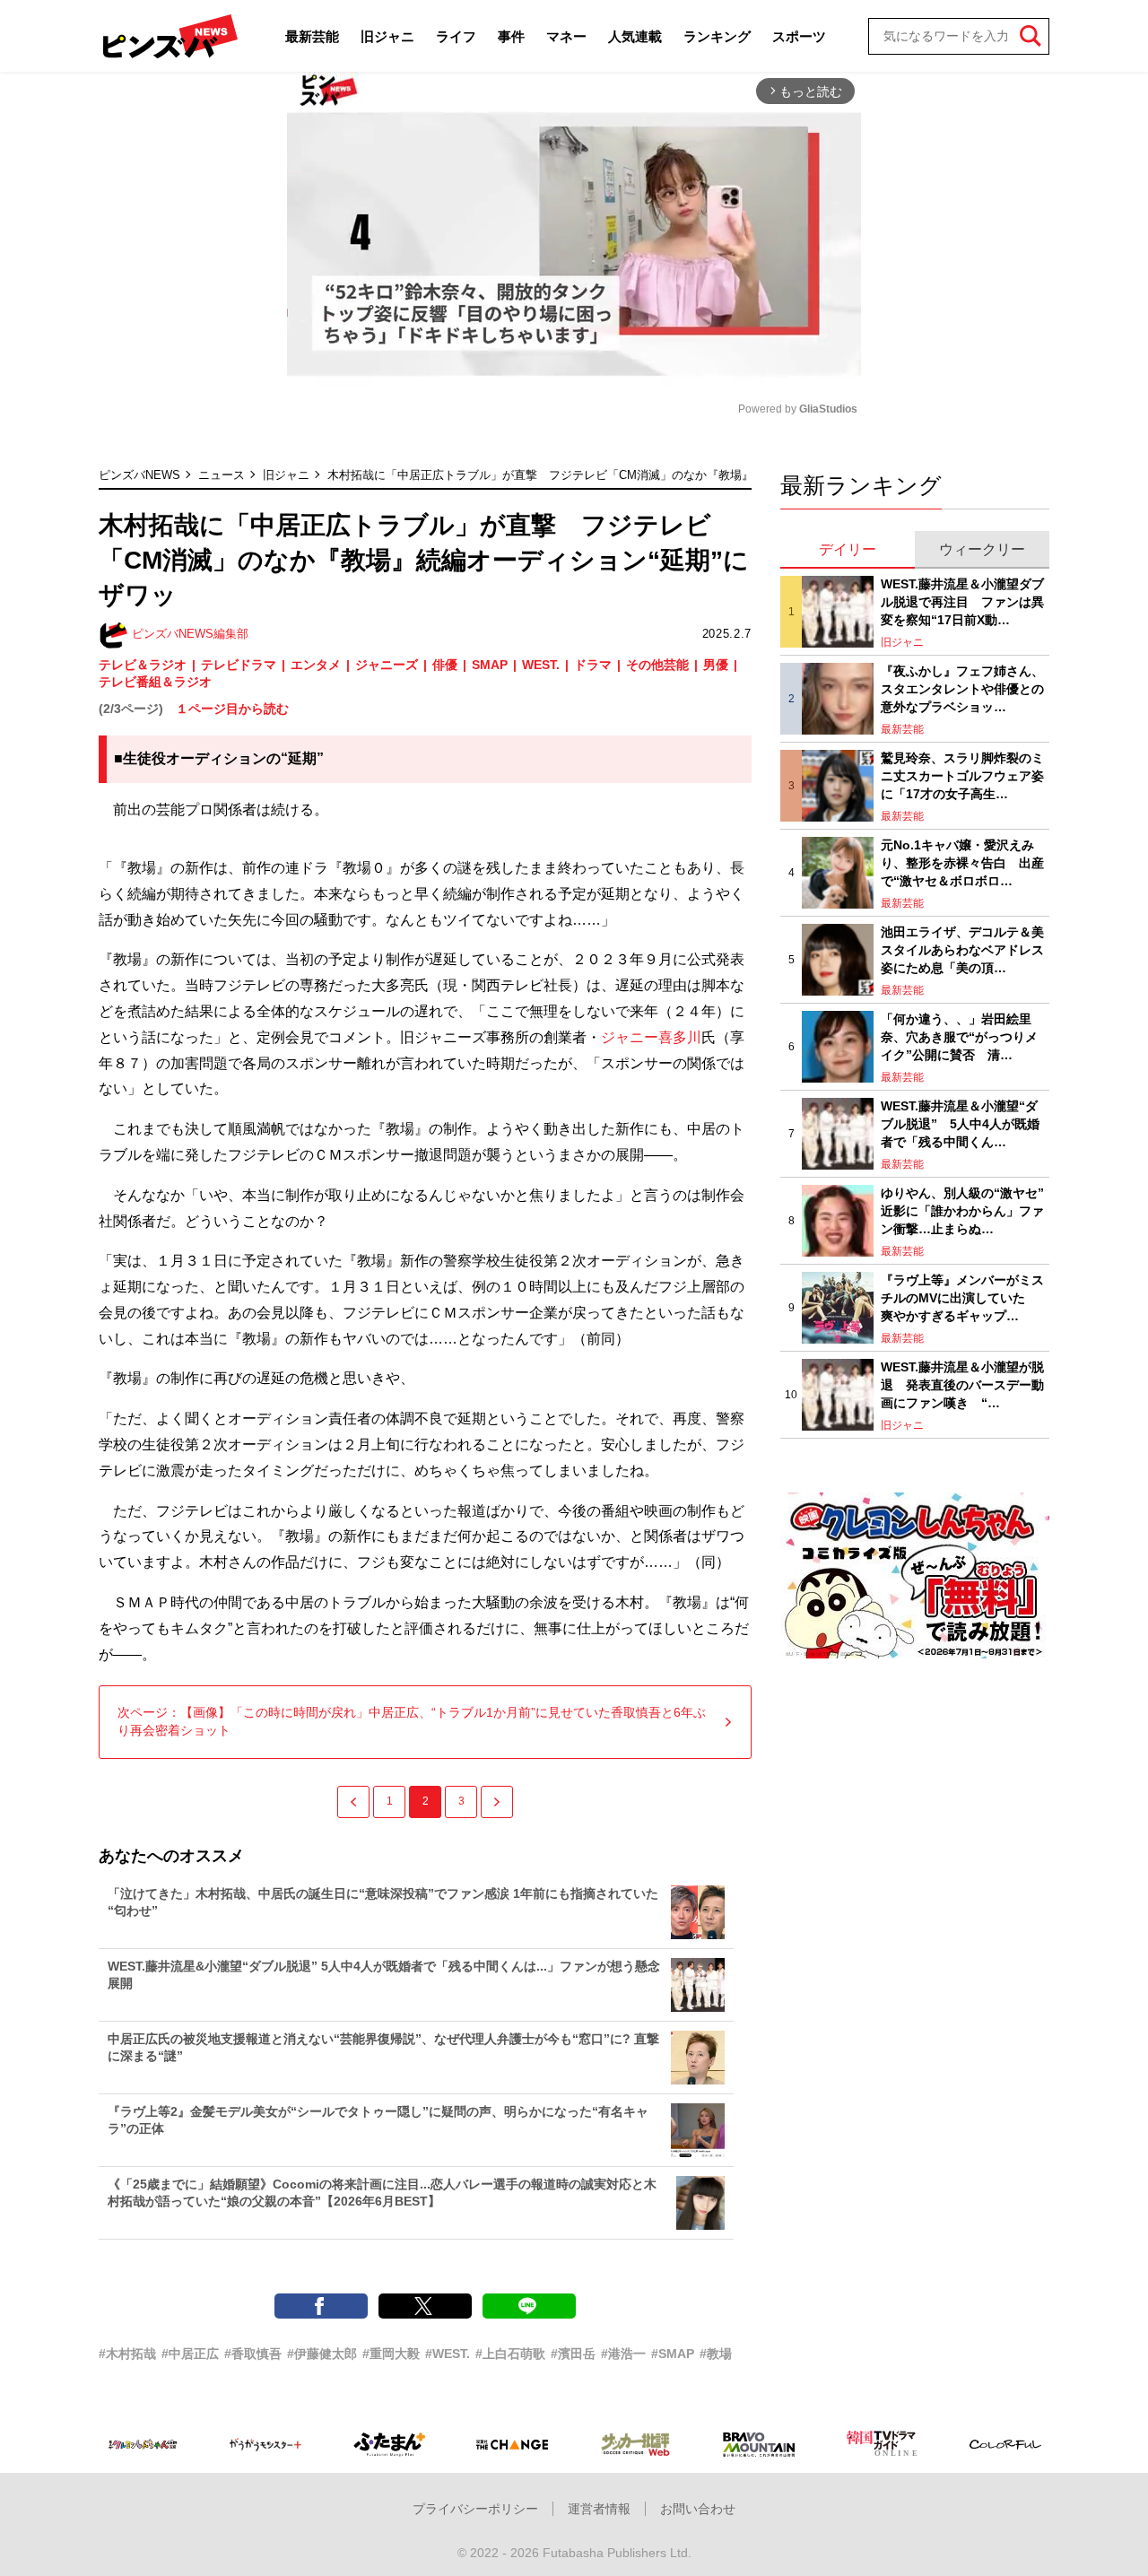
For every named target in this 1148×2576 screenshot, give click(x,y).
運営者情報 (599, 2509)
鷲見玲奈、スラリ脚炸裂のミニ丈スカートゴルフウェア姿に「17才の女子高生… (962, 775)
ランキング (717, 36)
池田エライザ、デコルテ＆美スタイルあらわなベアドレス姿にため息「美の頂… (962, 949)
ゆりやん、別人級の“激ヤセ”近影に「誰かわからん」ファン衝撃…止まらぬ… (962, 1210)
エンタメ (316, 665)
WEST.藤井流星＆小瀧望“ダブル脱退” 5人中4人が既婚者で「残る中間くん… (960, 1123)
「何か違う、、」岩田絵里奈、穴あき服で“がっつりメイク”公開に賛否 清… (959, 1036)
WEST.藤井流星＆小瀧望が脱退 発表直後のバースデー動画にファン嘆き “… (962, 1384)
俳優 (445, 665)
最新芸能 (312, 36)
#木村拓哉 (127, 2354)
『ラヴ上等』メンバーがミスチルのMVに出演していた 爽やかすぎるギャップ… (962, 1297)
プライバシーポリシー (475, 2509)
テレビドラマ (239, 665)
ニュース (222, 475)
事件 (511, 36)
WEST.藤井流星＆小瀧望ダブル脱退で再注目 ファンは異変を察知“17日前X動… (962, 601)
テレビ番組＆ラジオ (155, 682)
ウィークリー (982, 549)
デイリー (848, 549)
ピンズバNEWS (139, 475)
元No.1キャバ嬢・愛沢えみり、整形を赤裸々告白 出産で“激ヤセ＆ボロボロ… (962, 862)
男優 (716, 665)
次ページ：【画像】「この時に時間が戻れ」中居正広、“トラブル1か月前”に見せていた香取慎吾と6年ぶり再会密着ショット (412, 1721)
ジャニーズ (387, 665)
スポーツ (799, 36)
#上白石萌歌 (510, 2354)
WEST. (541, 665)
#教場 (716, 2354)
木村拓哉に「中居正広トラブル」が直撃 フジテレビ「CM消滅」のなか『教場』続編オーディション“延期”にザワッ (631, 475)
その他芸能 (657, 665)
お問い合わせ (698, 2509)
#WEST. (448, 2354)
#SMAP (673, 2354)
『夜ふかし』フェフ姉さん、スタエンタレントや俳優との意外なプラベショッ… (962, 688)
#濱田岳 (573, 2354)
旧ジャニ (387, 36)
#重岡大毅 (391, 2354)
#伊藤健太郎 (322, 2354)
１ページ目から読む (232, 709)
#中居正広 (190, 2354)
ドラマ (593, 665)
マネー (566, 36)
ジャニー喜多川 (651, 1037)
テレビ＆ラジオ (143, 665)
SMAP (490, 665)
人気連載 (635, 36)
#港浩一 (623, 2354)
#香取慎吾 (253, 2354)
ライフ (456, 36)
